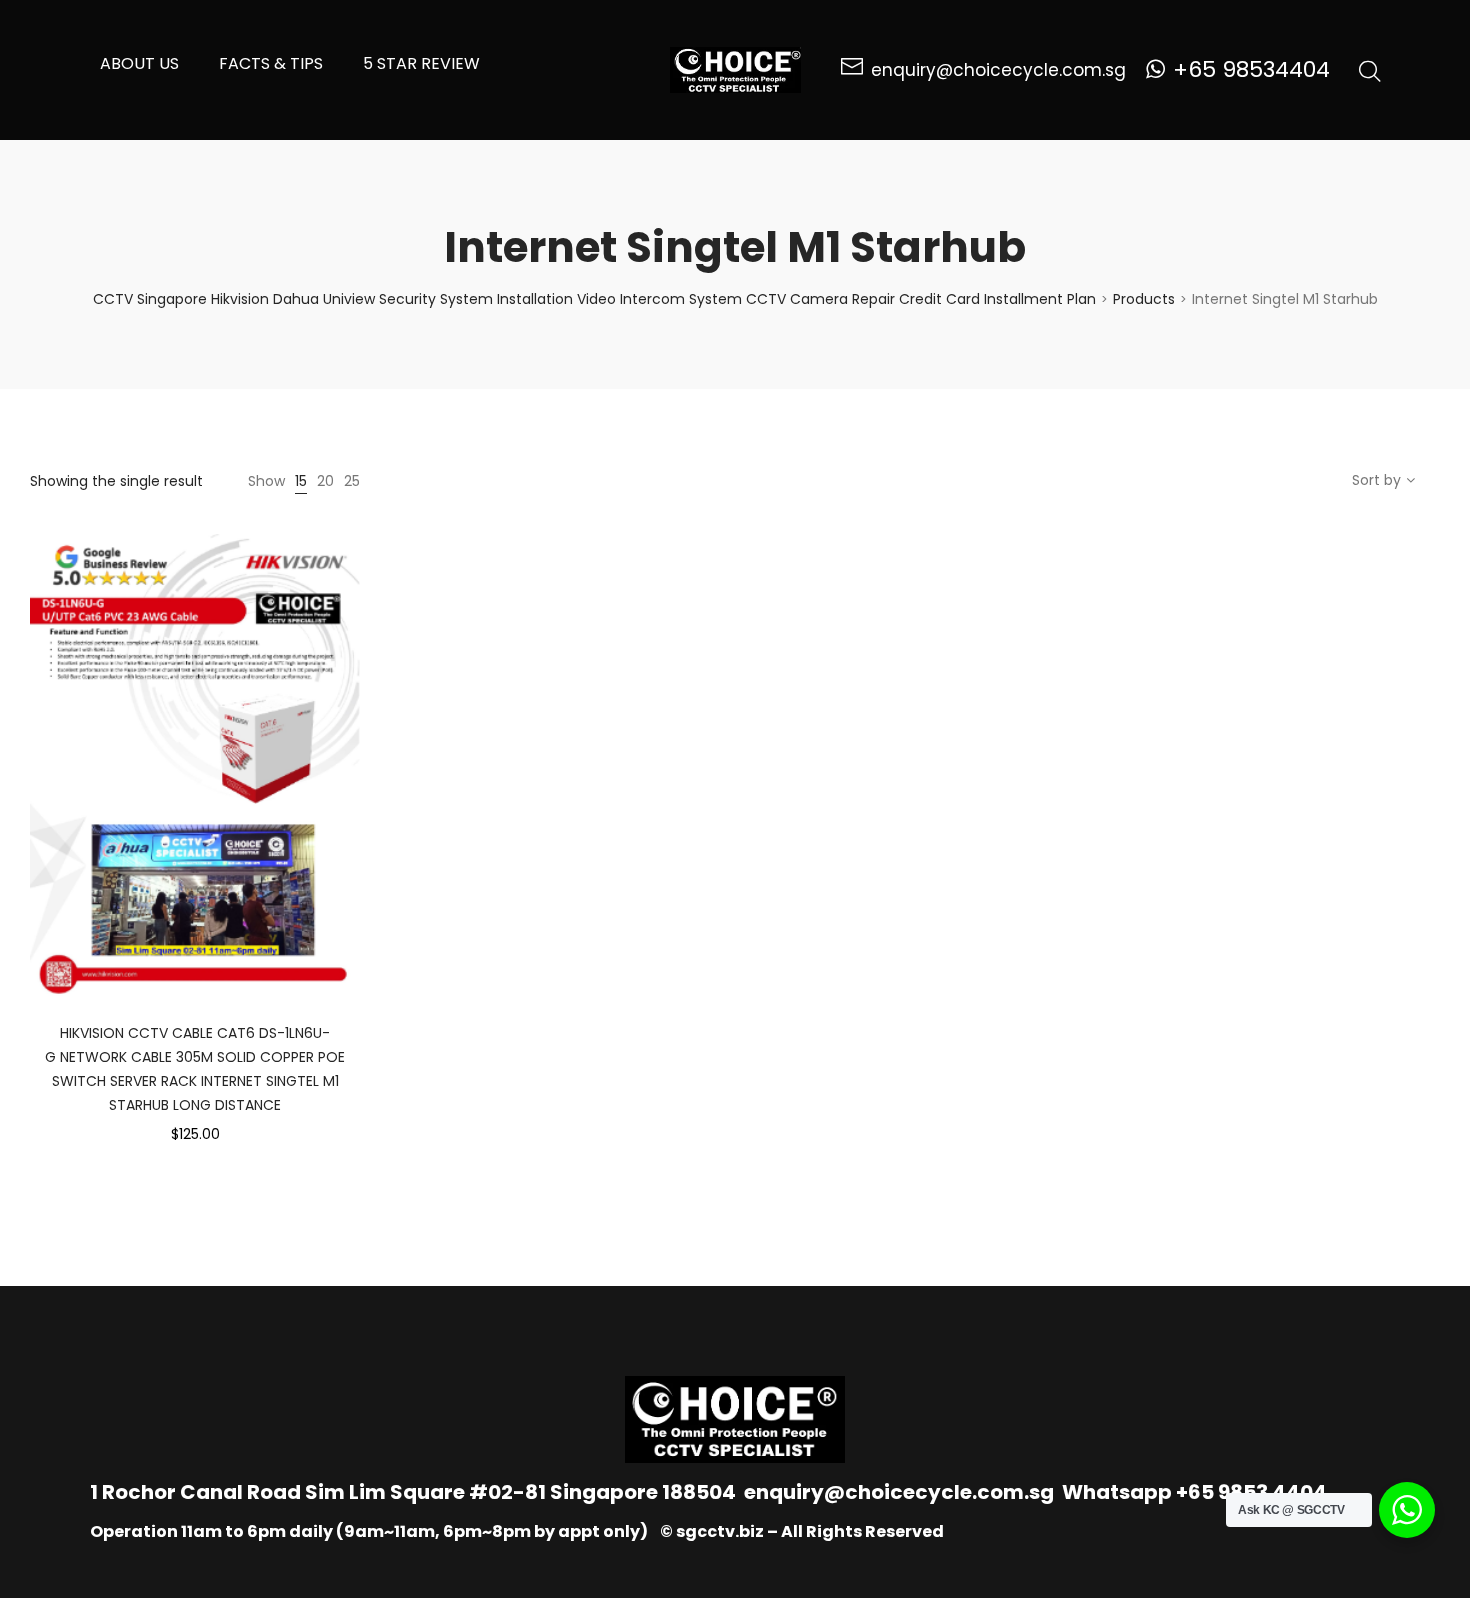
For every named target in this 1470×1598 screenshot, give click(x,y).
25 (352, 481)
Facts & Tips (271, 63)
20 (325, 481)
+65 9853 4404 (1251, 1492)
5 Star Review (421, 63)
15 (301, 481)
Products (1144, 299)
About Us (139, 63)
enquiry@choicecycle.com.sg (899, 1492)
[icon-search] (1370, 70)
